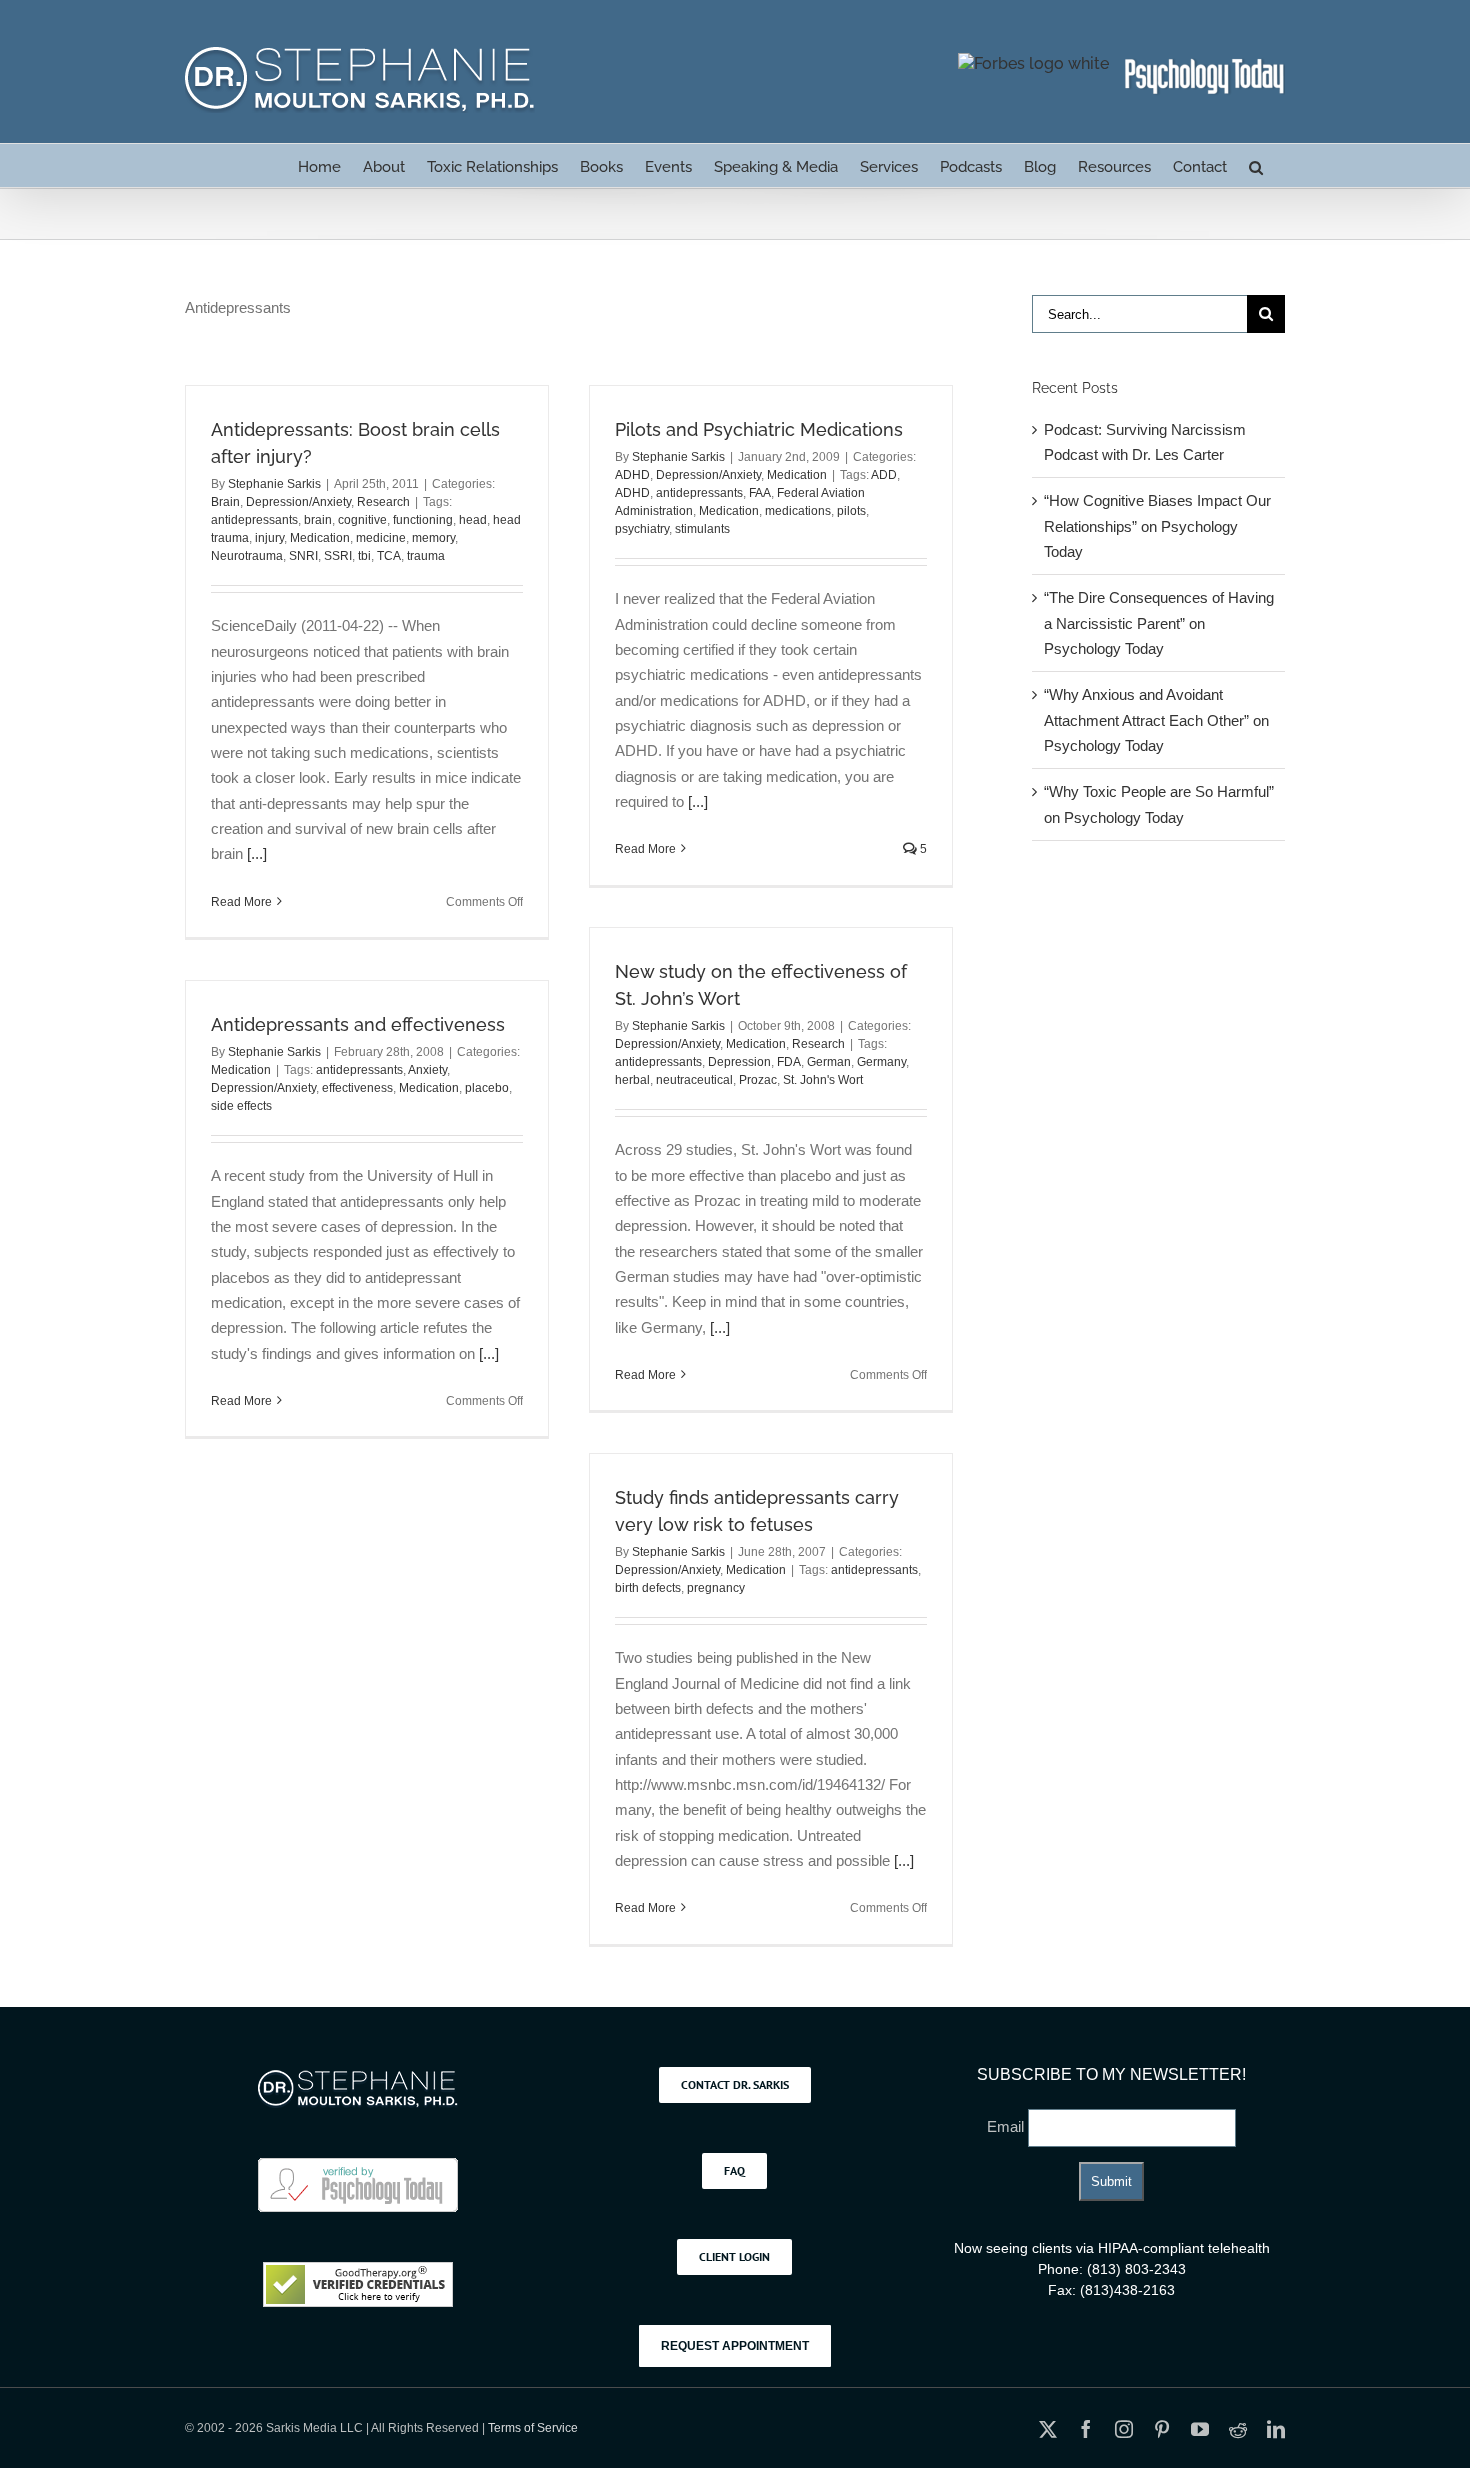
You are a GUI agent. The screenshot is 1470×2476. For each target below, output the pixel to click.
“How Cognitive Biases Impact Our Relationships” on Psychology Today (1157, 526)
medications (798, 511)
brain (318, 520)
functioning (423, 520)
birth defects (648, 1588)
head (473, 520)
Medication (320, 538)
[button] (1256, 165)
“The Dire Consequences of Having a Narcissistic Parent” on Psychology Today (1159, 623)
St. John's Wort (823, 1080)
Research (383, 502)
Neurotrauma (247, 556)
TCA (389, 556)
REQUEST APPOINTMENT (735, 2346)
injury (269, 538)
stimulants (702, 529)
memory (433, 538)
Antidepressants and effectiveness (358, 1024)
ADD (884, 475)
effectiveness (357, 1088)
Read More (241, 902)
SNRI (303, 556)
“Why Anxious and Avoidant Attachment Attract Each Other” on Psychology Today (1156, 720)
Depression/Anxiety (298, 502)
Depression (739, 1062)
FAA (760, 493)
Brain (225, 502)
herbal (632, 1080)
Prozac (758, 1080)
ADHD (632, 475)
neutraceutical (694, 1080)
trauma (426, 556)
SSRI (338, 556)
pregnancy (716, 1588)
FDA (789, 1062)
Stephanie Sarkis (274, 484)
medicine (381, 538)
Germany (881, 1062)
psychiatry (642, 529)
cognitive (362, 520)
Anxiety (427, 1070)
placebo (487, 1088)
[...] (257, 853)
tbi (364, 556)
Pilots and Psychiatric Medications (759, 429)
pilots (851, 511)
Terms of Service (533, 2428)
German (829, 1062)
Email (1007, 2126)
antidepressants (254, 520)
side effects (241, 1106)
